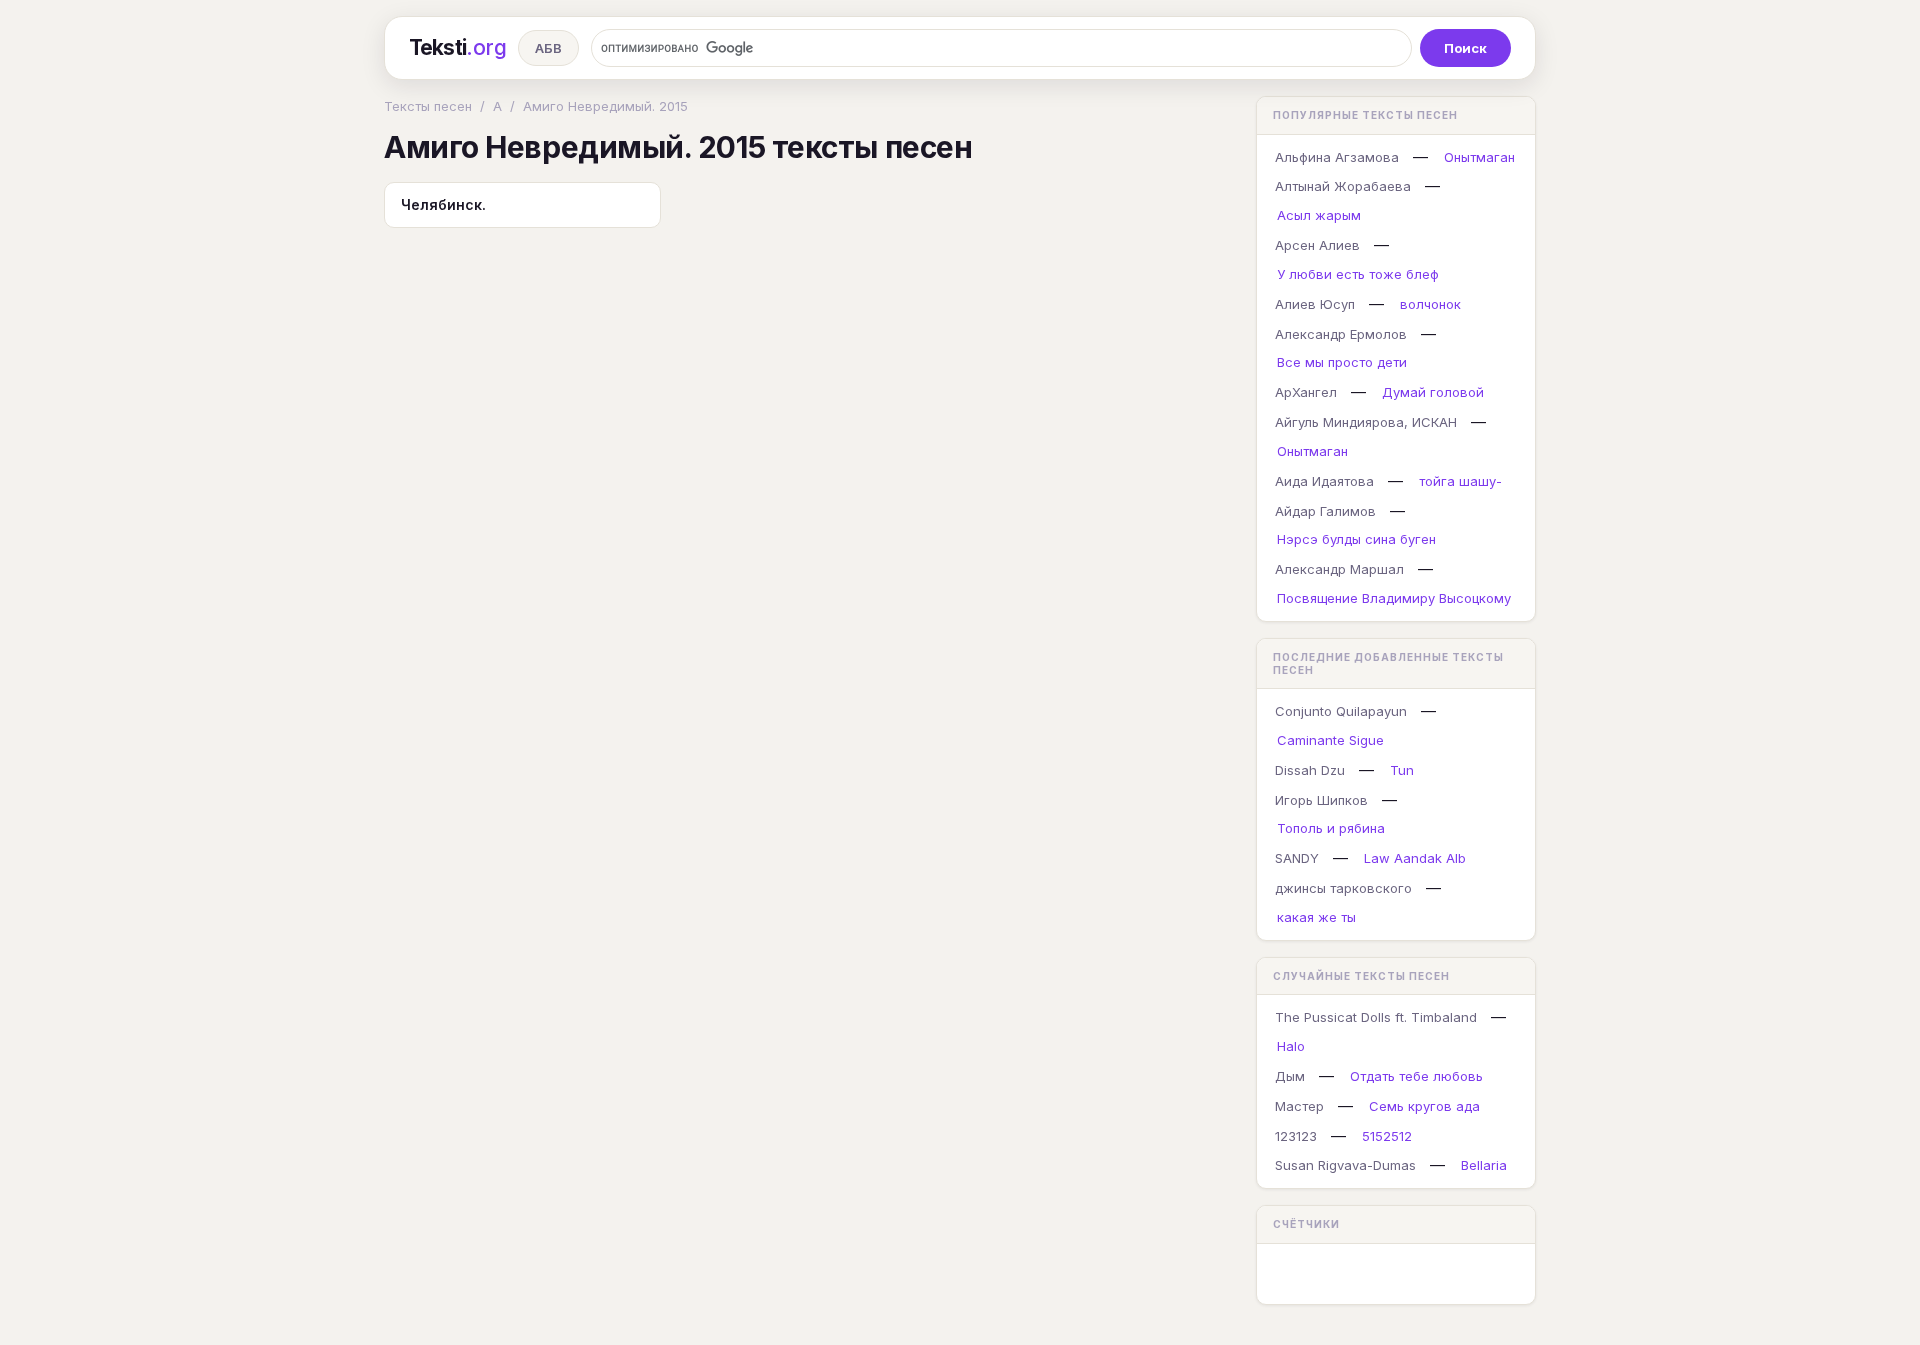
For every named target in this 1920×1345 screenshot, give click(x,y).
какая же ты (1316, 917)
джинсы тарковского (1343, 888)
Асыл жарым (1319, 215)
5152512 (1387, 1136)
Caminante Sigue (1330, 740)
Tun (1402, 770)
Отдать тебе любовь (1416, 1076)
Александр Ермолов (1341, 334)
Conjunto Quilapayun (1341, 711)
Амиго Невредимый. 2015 (605, 106)
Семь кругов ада (1424, 1106)
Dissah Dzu (1310, 770)
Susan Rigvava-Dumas (1345, 1165)
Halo (1291, 1046)
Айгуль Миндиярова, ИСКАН (1366, 422)
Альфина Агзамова (1337, 157)
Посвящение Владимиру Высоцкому (1394, 598)
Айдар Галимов (1325, 511)
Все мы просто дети (1342, 362)
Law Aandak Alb (1415, 858)
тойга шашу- (1460, 481)
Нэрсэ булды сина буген (1356, 539)
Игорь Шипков (1321, 800)
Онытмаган (1479, 157)
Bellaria (1484, 1165)
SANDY (1297, 858)
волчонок (1430, 304)
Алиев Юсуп (1315, 304)
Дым (1290, 1076)
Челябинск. (443, 204)
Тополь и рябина (1331, 828)
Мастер (1299, 1106)
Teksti (457, 47)
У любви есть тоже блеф (1358, 274)
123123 (1296, 1136)
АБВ (548, 48)
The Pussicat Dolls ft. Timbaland (1376, 1017)
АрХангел (1306, 392)
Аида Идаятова (1324, 481)
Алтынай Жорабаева (1343, 186)
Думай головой (1433, 392)
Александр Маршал (1339, 569)
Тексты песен (428, 106)
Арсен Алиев (1317, 245)
